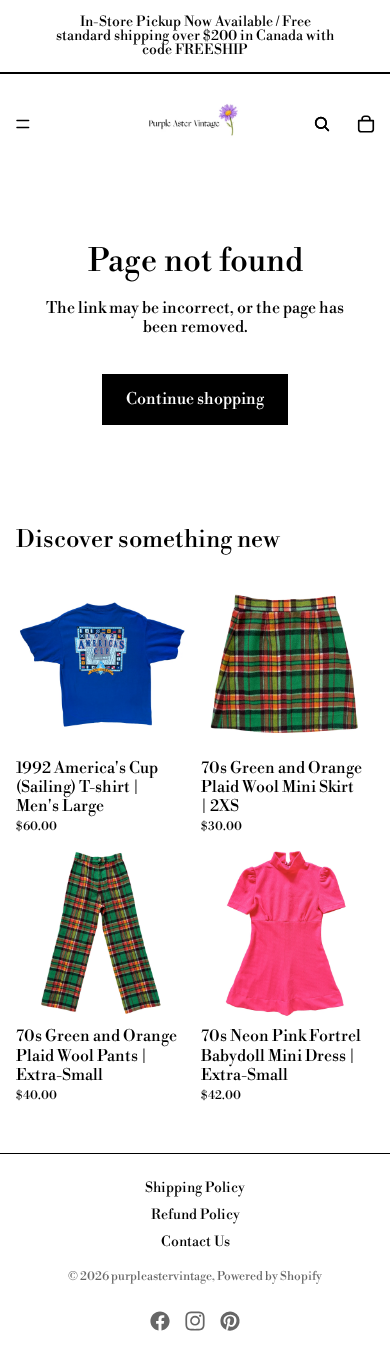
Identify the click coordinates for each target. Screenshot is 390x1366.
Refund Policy (195, 1215)
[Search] (322, 124)
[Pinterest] (230, 1321)
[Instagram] (195, 1321)
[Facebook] (160, 1321)
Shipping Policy (195, 1188)
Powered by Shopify (269, 1276)
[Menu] (23, 124)
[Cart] (366, 124)
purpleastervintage (161, 1276)
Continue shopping (195, 399)
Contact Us (195, 1242)
